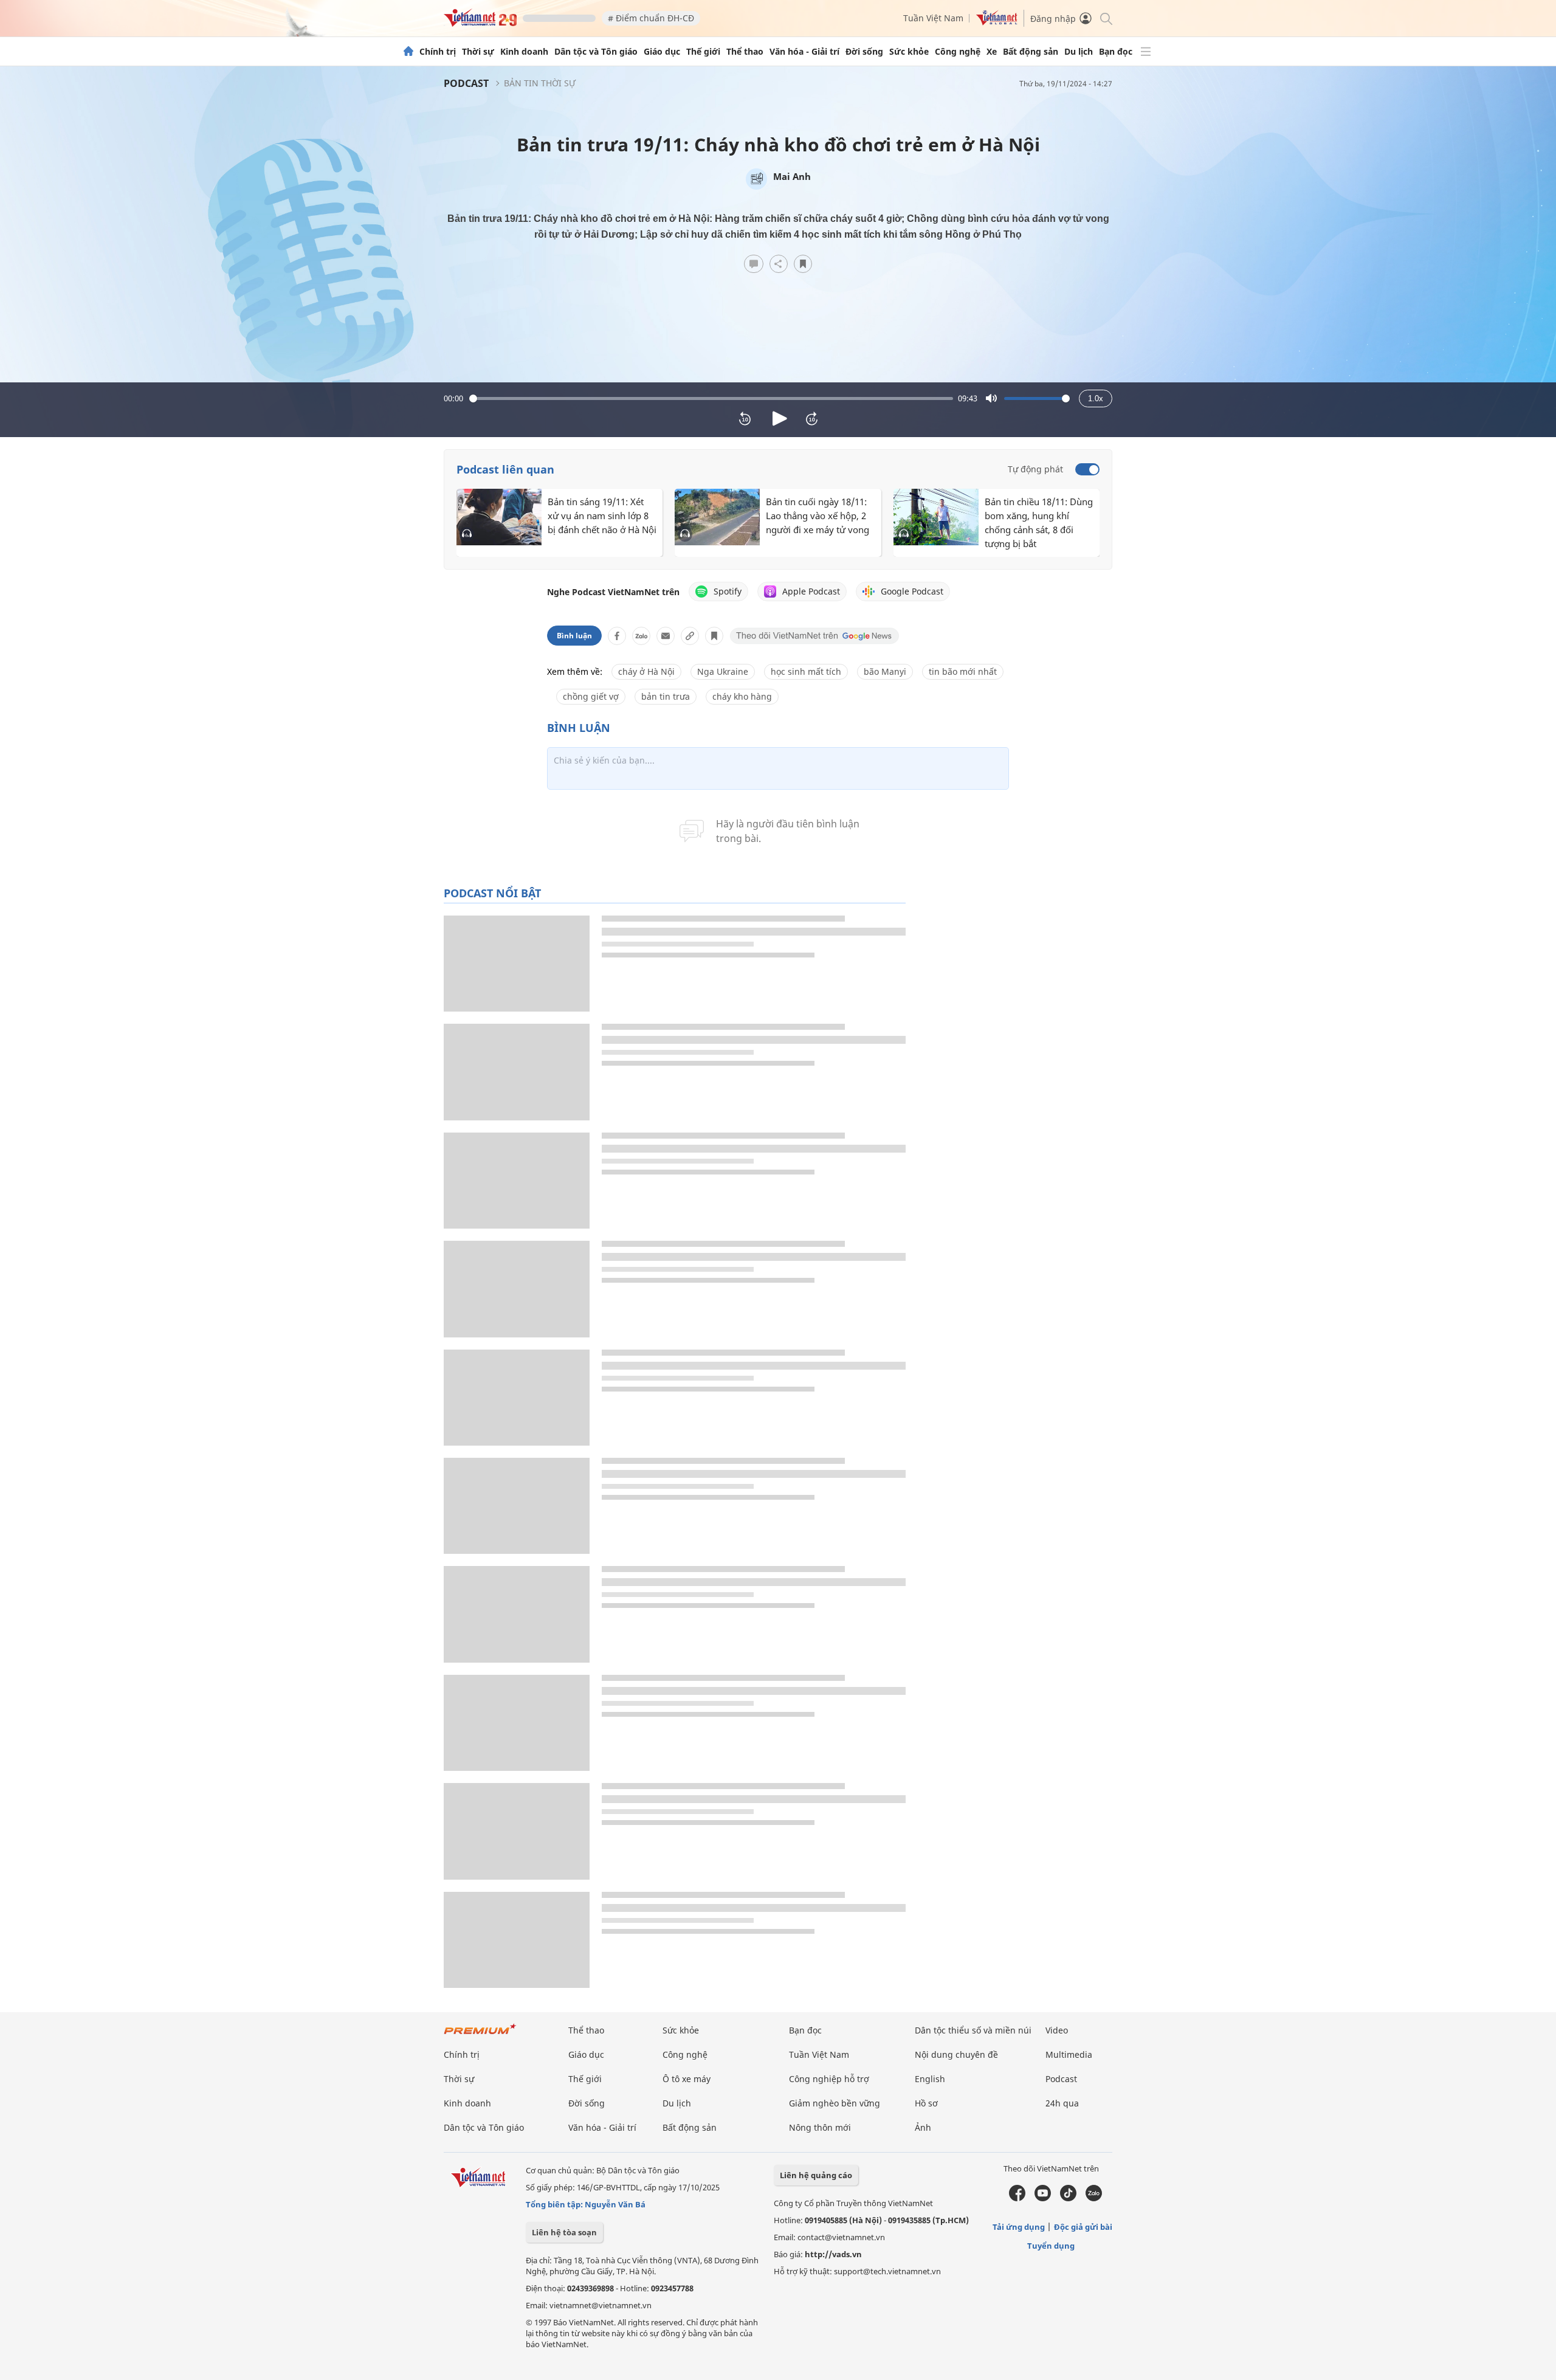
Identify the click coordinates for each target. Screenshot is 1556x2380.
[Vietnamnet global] (997, 22)
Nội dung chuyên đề (956, 2054)
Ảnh (923, 2127)
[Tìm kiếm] (1105, 18)
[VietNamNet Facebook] (1017, 2198)
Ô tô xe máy (687, 2079)
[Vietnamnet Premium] (480, 2035)
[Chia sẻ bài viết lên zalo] (641, 636)
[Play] (778, 419)
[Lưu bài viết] (803, 264)
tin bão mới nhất (963, 671)
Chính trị (438, 52)
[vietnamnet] (480, 23)
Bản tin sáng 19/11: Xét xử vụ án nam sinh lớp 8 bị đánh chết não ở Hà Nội (602, 516)
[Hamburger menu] (1146, 52)
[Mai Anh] (756, 179)
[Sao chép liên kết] (690, 636)
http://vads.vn (833, 2254)
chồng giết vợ (591, 696)
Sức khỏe (909, 52)
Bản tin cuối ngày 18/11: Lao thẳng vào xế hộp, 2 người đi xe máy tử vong (818, 516)
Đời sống (864, 52)
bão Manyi (885, 671)
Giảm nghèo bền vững (835, 2103)
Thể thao (745, 52)
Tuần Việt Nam (933, 18)
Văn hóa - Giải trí (804, 52)
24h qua (1062, 2103)
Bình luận (574, 636)
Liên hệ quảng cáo (816, 2175)
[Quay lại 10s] (745, 419)
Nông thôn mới (820, 2127)
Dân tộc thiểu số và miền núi (973, 2030)
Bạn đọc (1116, 52)
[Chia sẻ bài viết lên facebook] (617, 636)
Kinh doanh (524, 52)
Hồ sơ (926, 2103)
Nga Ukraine (723, 671)
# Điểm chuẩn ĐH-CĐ (651, 18)
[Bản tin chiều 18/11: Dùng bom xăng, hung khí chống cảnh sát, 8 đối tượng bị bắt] (936, 517)
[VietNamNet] (408, 52)
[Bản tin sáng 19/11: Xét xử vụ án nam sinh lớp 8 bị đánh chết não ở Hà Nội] (499, 517)
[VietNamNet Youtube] (1043, 2198)
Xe (992, 52)
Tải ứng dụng (1019, 2227)
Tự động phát (1035, 469)
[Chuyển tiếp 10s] (812, 419)
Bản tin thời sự (540, 83)
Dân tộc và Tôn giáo (596, 52)
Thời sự (478, 52)
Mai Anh (792, 176)
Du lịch (1079, 52)
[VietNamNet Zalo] (1094, 2198)
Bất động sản (1031, 52)
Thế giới (703, 52)
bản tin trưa (666, 696)
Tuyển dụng (1051, 2246)
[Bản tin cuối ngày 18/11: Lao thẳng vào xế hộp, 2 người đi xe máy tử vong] (717, 517)
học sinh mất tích (806, 671)
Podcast (466, 83)
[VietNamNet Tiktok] (1068, 2198)
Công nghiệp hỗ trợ (829, 2079)
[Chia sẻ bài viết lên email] (666, 636)
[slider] (711, 398)
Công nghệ (958, 52)
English (930, 2079)
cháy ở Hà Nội (646, 671)
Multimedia (1069, 2054)
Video (1057, 2030)
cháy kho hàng (742, 696)
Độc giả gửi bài (1083, 2227)
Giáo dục (662, 52)
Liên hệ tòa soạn (564, 2232)
